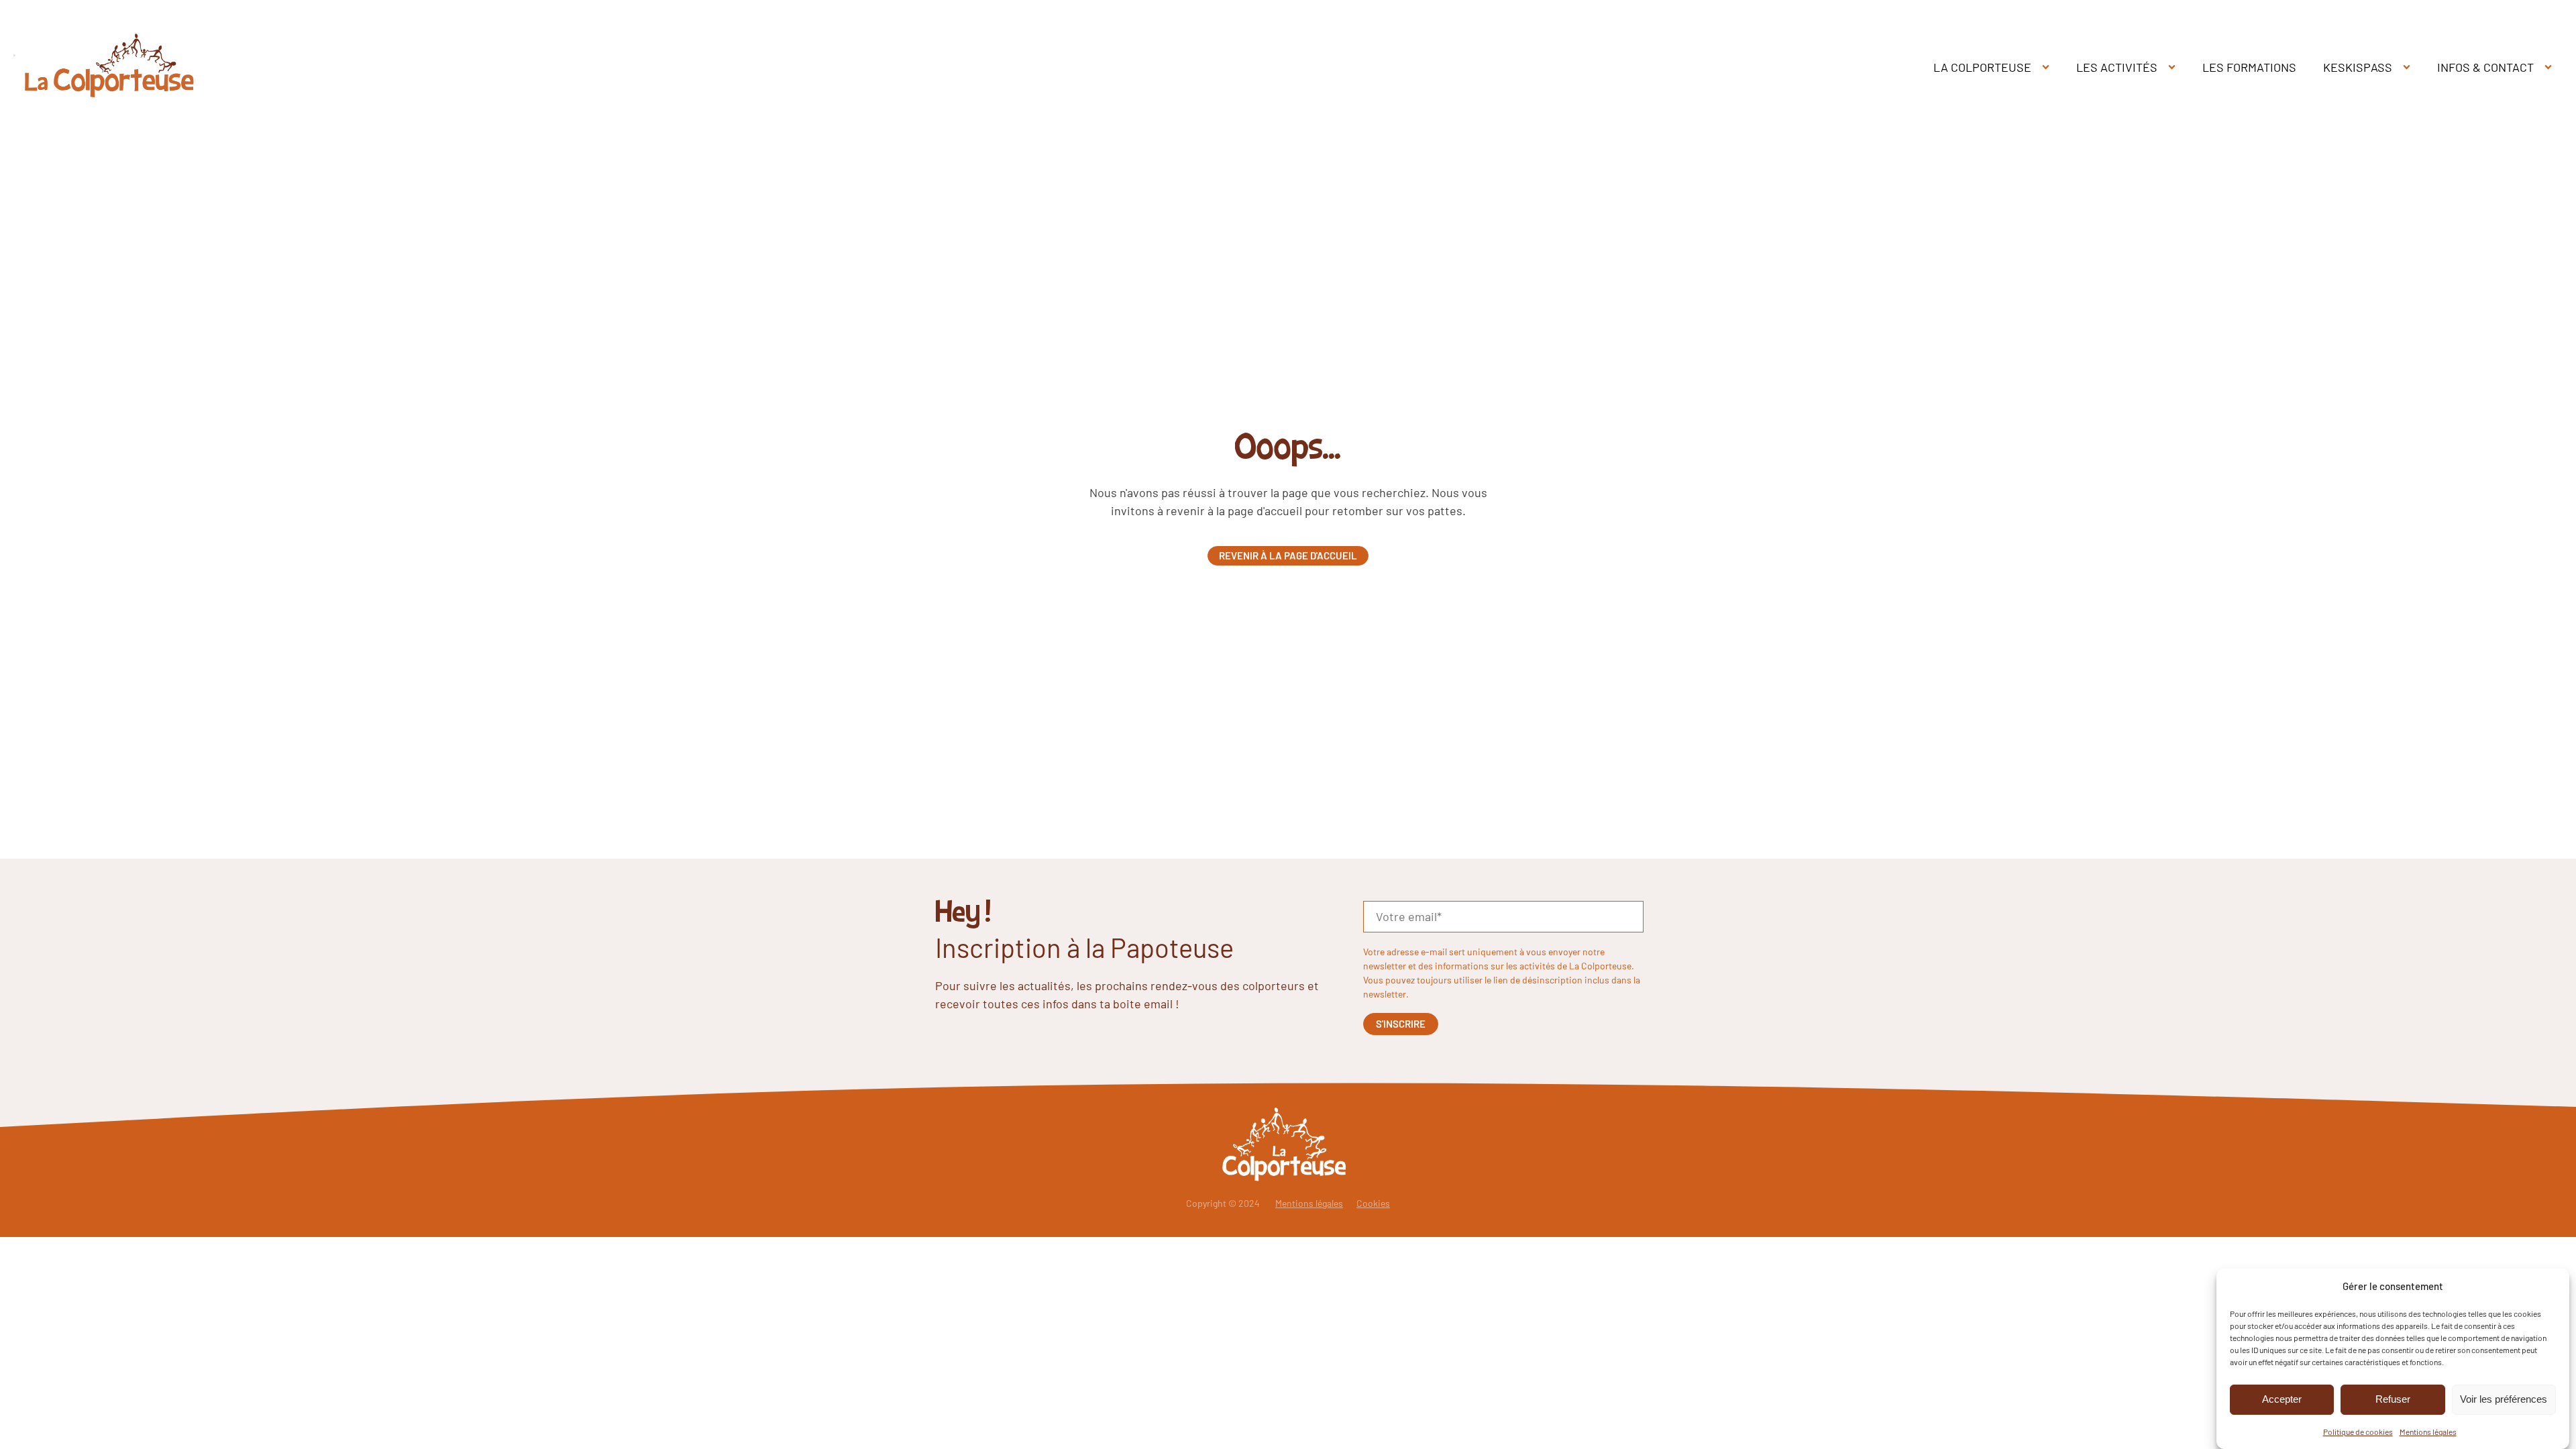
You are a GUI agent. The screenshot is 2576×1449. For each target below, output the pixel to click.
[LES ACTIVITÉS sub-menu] (2175, 67)
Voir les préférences (2504, 1399)
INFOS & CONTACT (2485, 67)
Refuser (2393, 1399)
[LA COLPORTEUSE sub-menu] (2048, 67)
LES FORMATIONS (2249, 67)
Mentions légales (2428, 1431)
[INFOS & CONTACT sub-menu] (2551, 67)
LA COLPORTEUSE (1982, 67)
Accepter (2282, 1399)
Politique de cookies (2358, 1431)
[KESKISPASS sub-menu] (2409, 67)
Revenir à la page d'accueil (1288, 555)
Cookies (1373, 1203)
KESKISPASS (2358, 67)
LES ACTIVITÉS (2117, 67)
